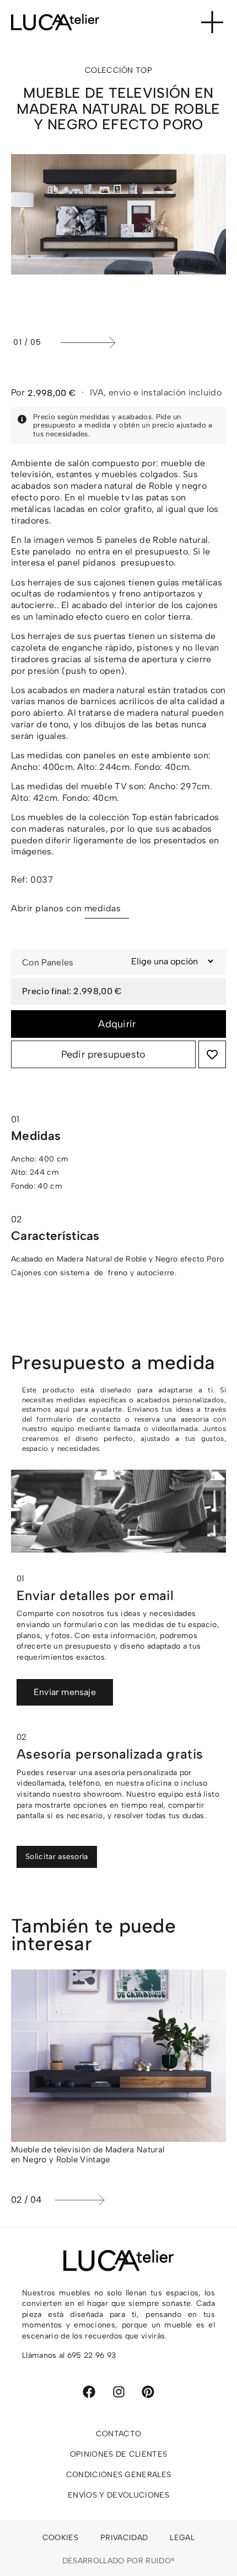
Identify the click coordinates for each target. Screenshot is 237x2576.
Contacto (119, 2434)
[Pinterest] (148, 2392)
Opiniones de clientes (119, 2454)
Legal (182, 2538)
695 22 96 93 (92, 2355)
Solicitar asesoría (57, 1857)
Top (144, 70)
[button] (141, 342)
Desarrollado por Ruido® (118, 2561)
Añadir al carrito (118, 1024)
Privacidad (124, 2538)
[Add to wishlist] (212, 1054)
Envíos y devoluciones (118, 2495)
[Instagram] (119, 2392)
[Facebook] (89, 2392)
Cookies (60, 2538)
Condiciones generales (119, 2475)
